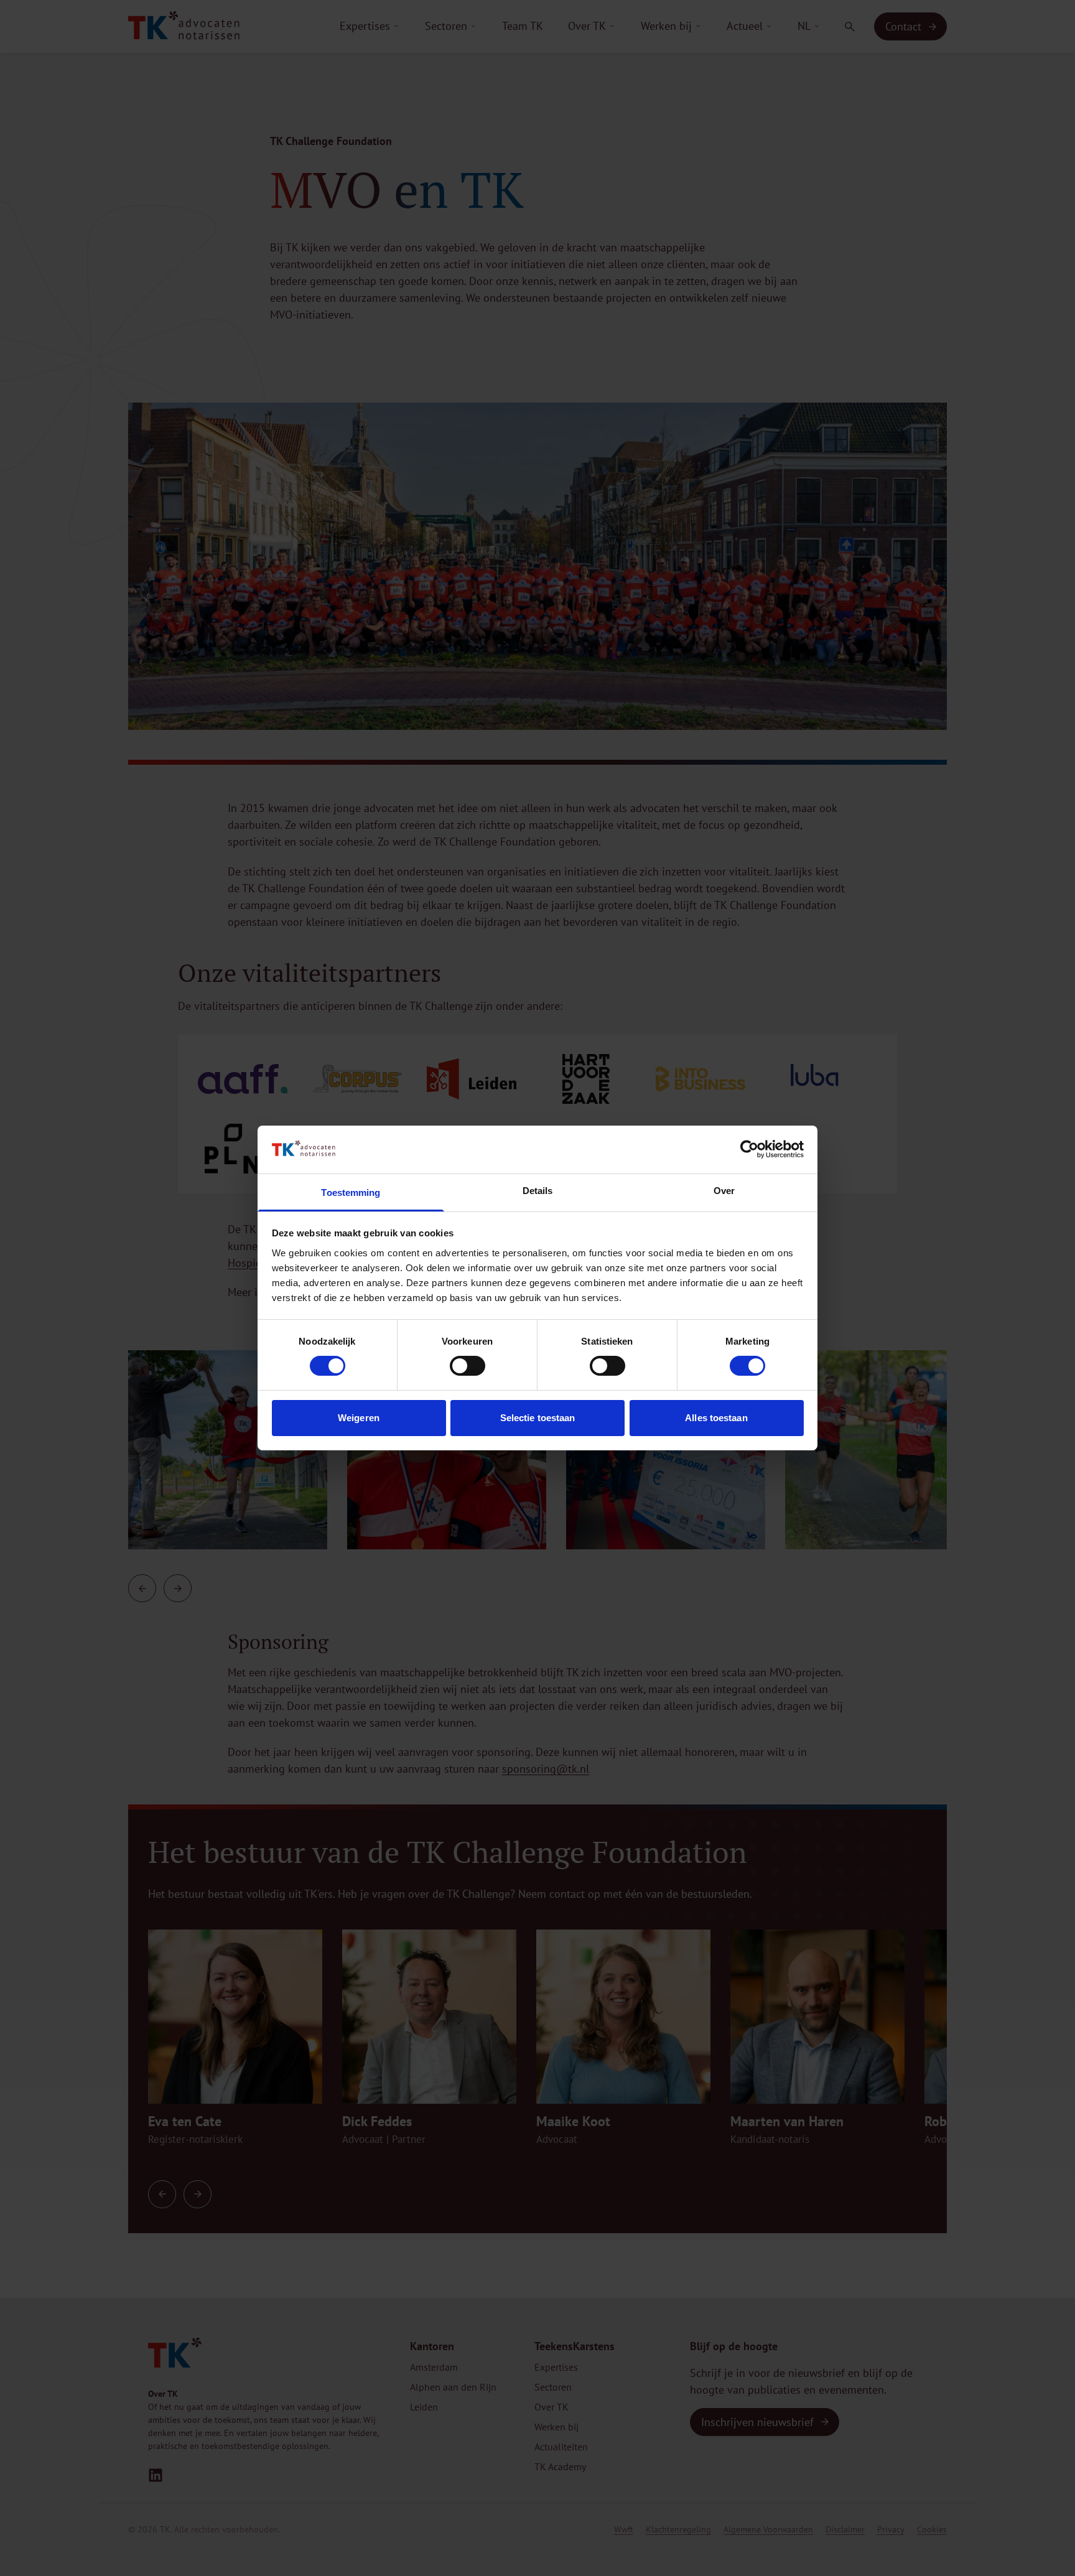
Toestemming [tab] (351, 1192)
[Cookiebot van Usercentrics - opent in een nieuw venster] (749, 1149)
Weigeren (359, 1418)
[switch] (468, 1366)
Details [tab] (538, 1191)
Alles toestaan (716, 1418)
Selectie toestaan (538, 1418)
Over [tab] (724, 1191)
